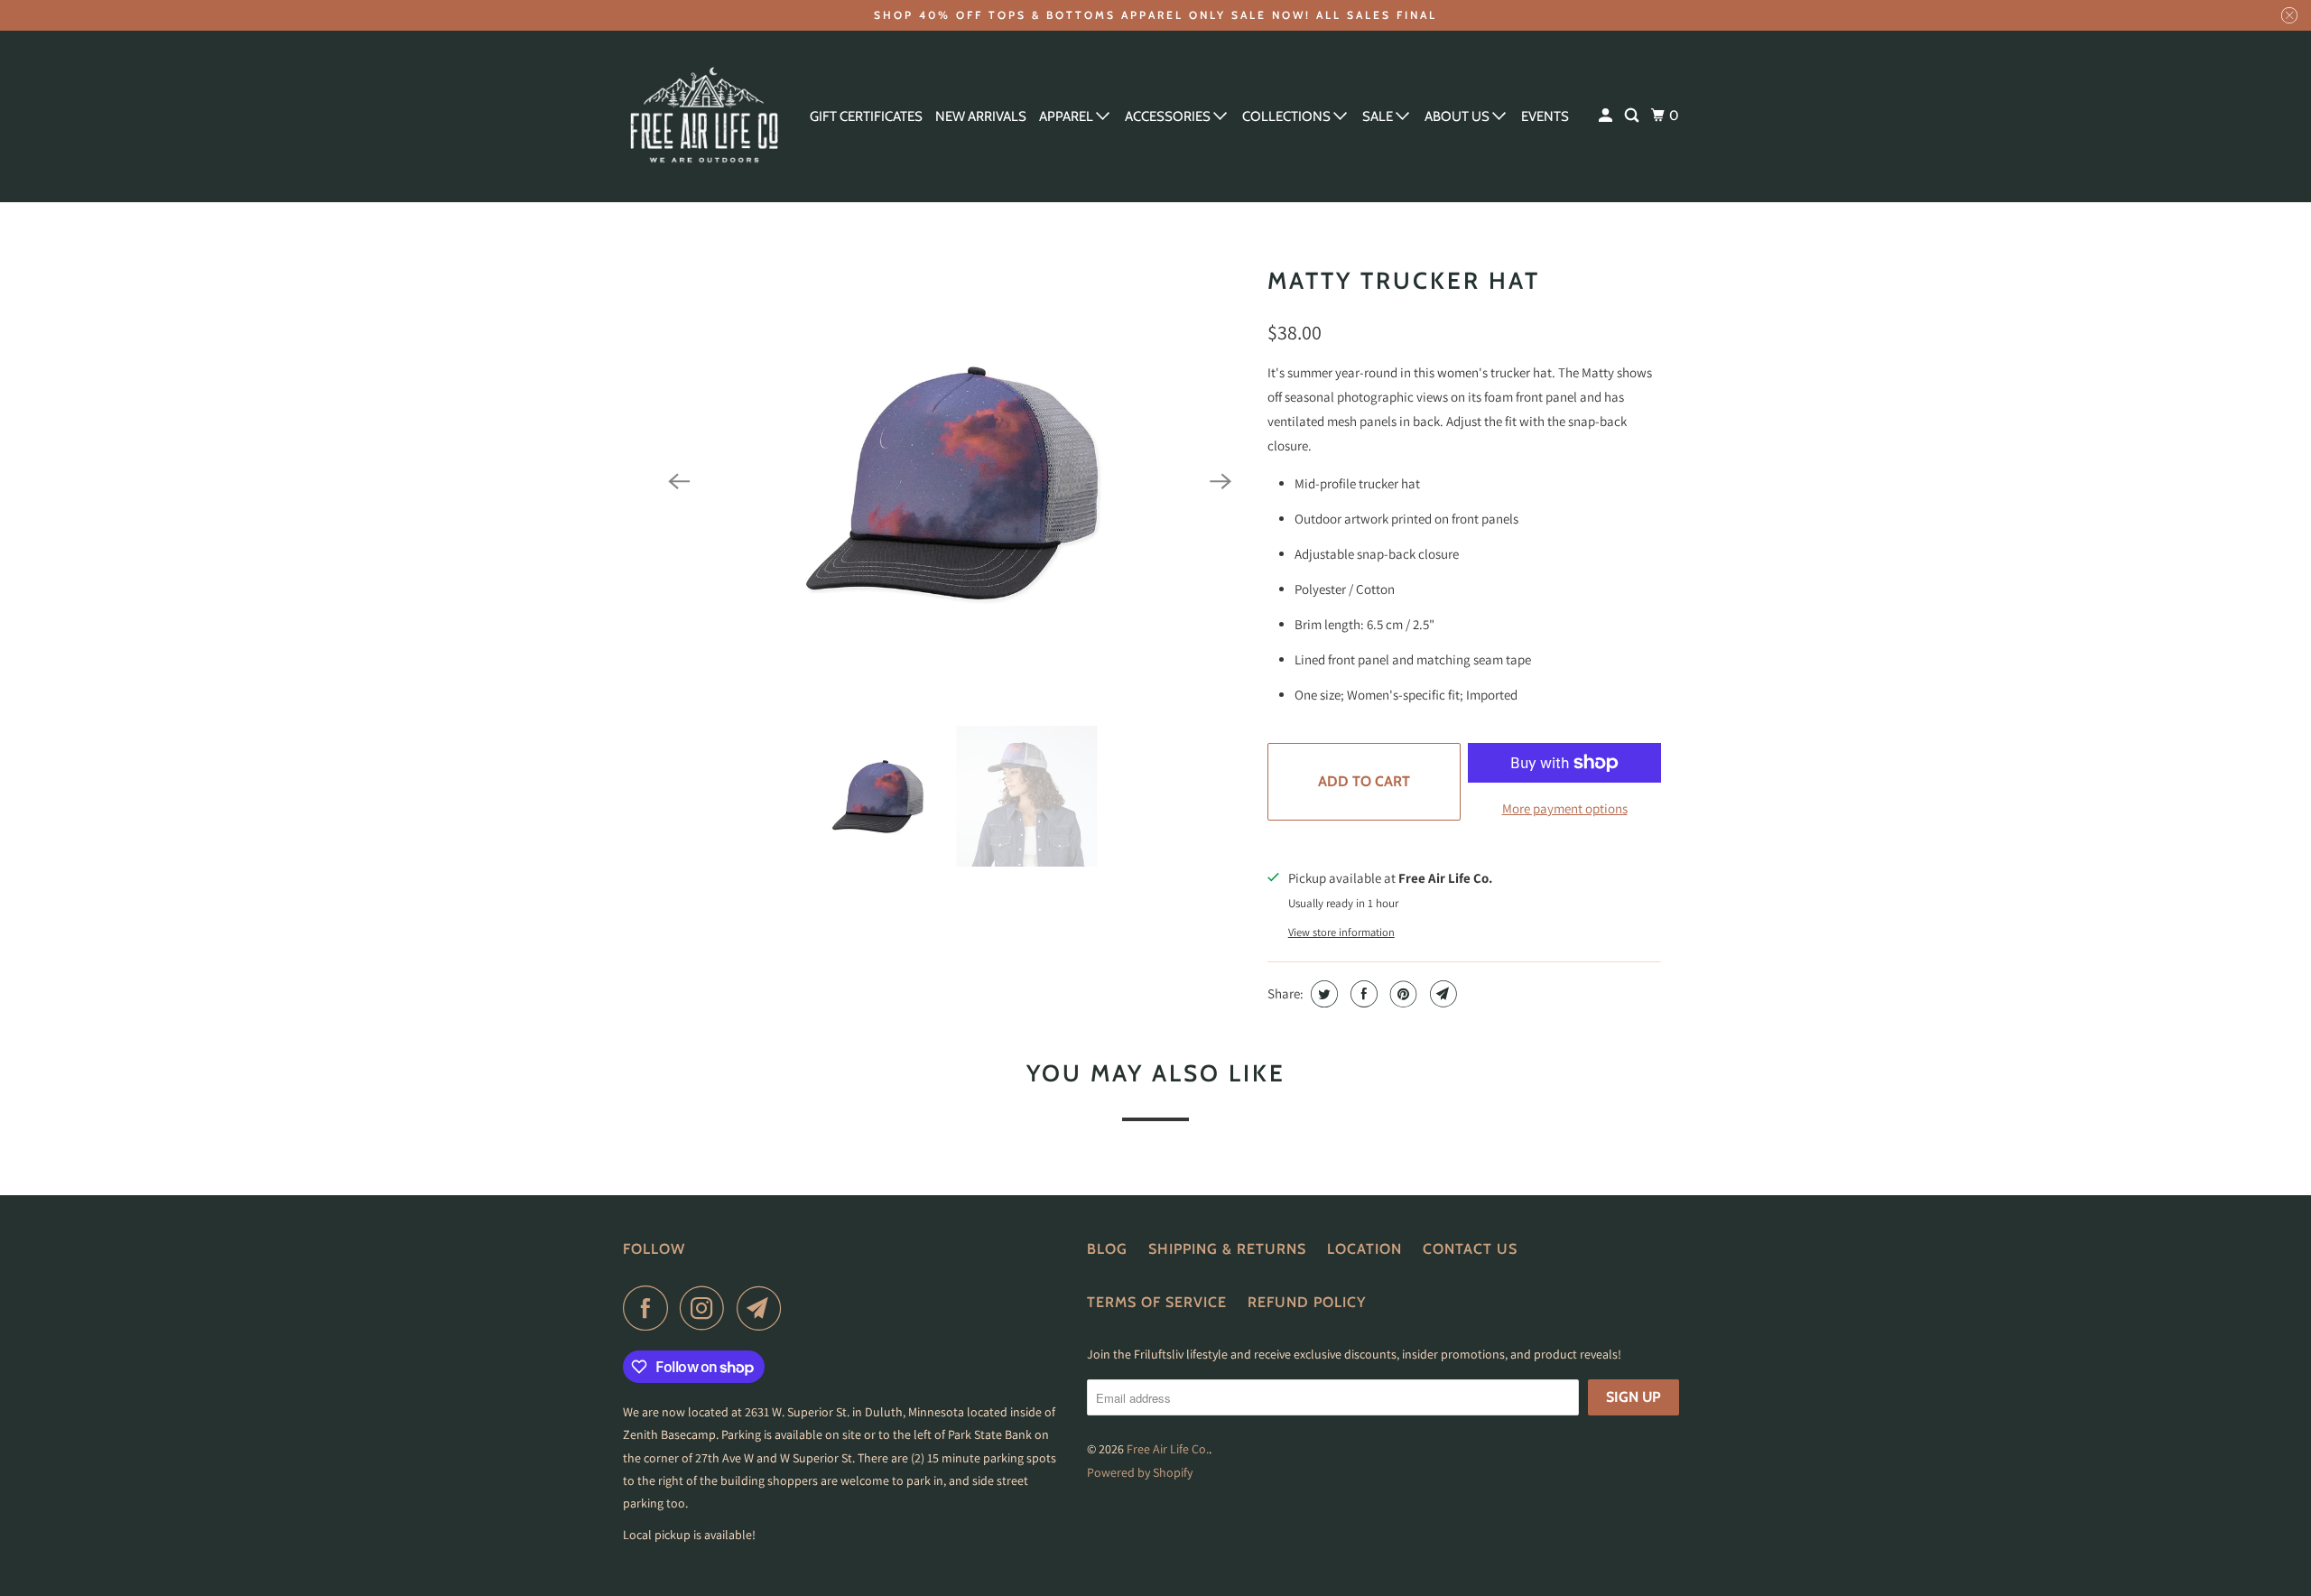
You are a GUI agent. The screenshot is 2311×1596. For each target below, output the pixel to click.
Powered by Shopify (1140, 1472)
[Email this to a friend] (1441, 994)
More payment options (1565, 808)
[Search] (1633, 116)
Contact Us (1470, 1249)
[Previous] (679, 482)
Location (1364, 1249)
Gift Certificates (866, 116)
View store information (1341, 932)
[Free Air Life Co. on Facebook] (650, 1308)
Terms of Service (1157, 1302)
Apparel (1067, 116)
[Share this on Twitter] (1322, 994)
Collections (1288, 116)
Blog (1107, 1249)
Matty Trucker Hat (1404, 281)
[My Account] (1607, 116)
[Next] (1220, 482)
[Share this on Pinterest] (1401, 994)
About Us (1458, 116)
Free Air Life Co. (1168, 1449)
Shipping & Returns (1227, 1249)
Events (1545, 116)
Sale (1379, 116)
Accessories (1169, 116)
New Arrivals (981, 116)
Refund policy (1307, 1302)
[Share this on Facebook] (1362, 994)
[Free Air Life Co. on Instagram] (707, 1308)
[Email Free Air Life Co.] (764, 1308)
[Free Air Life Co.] (704, 116)
